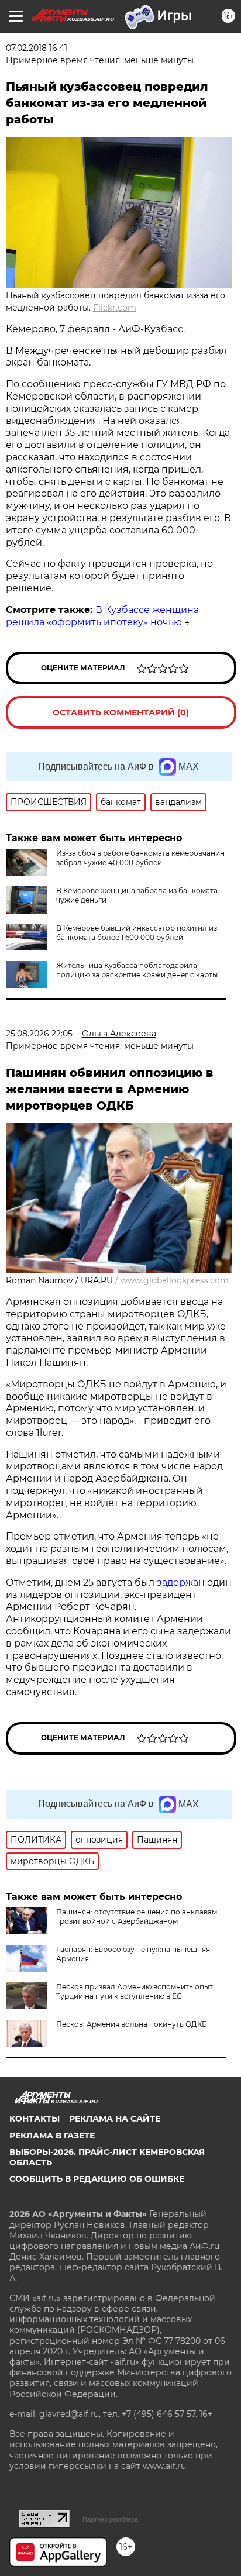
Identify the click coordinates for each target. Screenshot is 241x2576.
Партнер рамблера (110, 2519)
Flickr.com (115, 308)
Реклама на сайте (115, 2119)
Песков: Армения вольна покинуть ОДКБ (132, 2024)
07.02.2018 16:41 (37, 48)
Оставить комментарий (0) (121, 712)
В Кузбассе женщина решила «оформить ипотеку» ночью (102, 616)
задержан (182, 1583)
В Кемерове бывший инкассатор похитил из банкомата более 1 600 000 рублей (137, 933)
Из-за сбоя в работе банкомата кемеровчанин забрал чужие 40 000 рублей (140, 858)
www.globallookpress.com (175, 1280)
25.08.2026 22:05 (39, 1034)
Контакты (35, 2119)
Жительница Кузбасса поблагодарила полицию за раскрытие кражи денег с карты (137, 970)
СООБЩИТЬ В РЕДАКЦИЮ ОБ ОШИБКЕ (97, 2179)
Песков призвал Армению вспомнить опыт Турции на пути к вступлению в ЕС (135, 1991)
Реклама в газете (52, 2136)
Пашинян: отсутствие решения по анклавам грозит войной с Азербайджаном (137, 1916)
